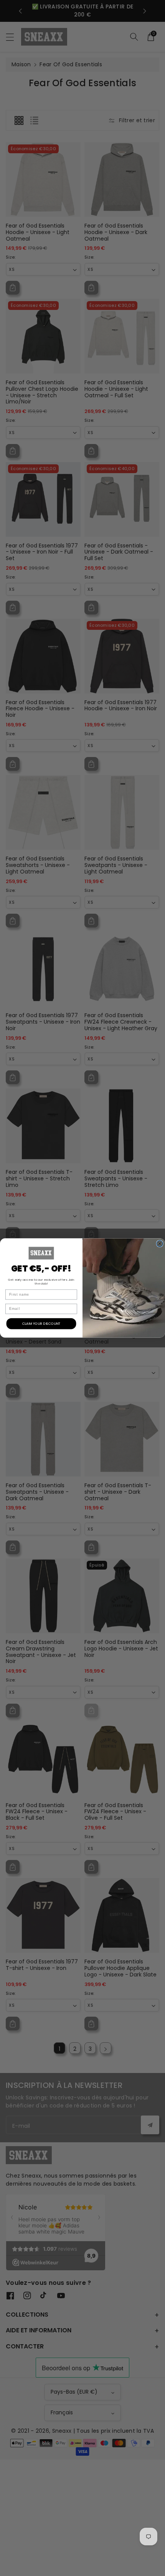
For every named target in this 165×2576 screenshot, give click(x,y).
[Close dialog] (160, 1244)
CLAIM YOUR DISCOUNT (41, 1323)
